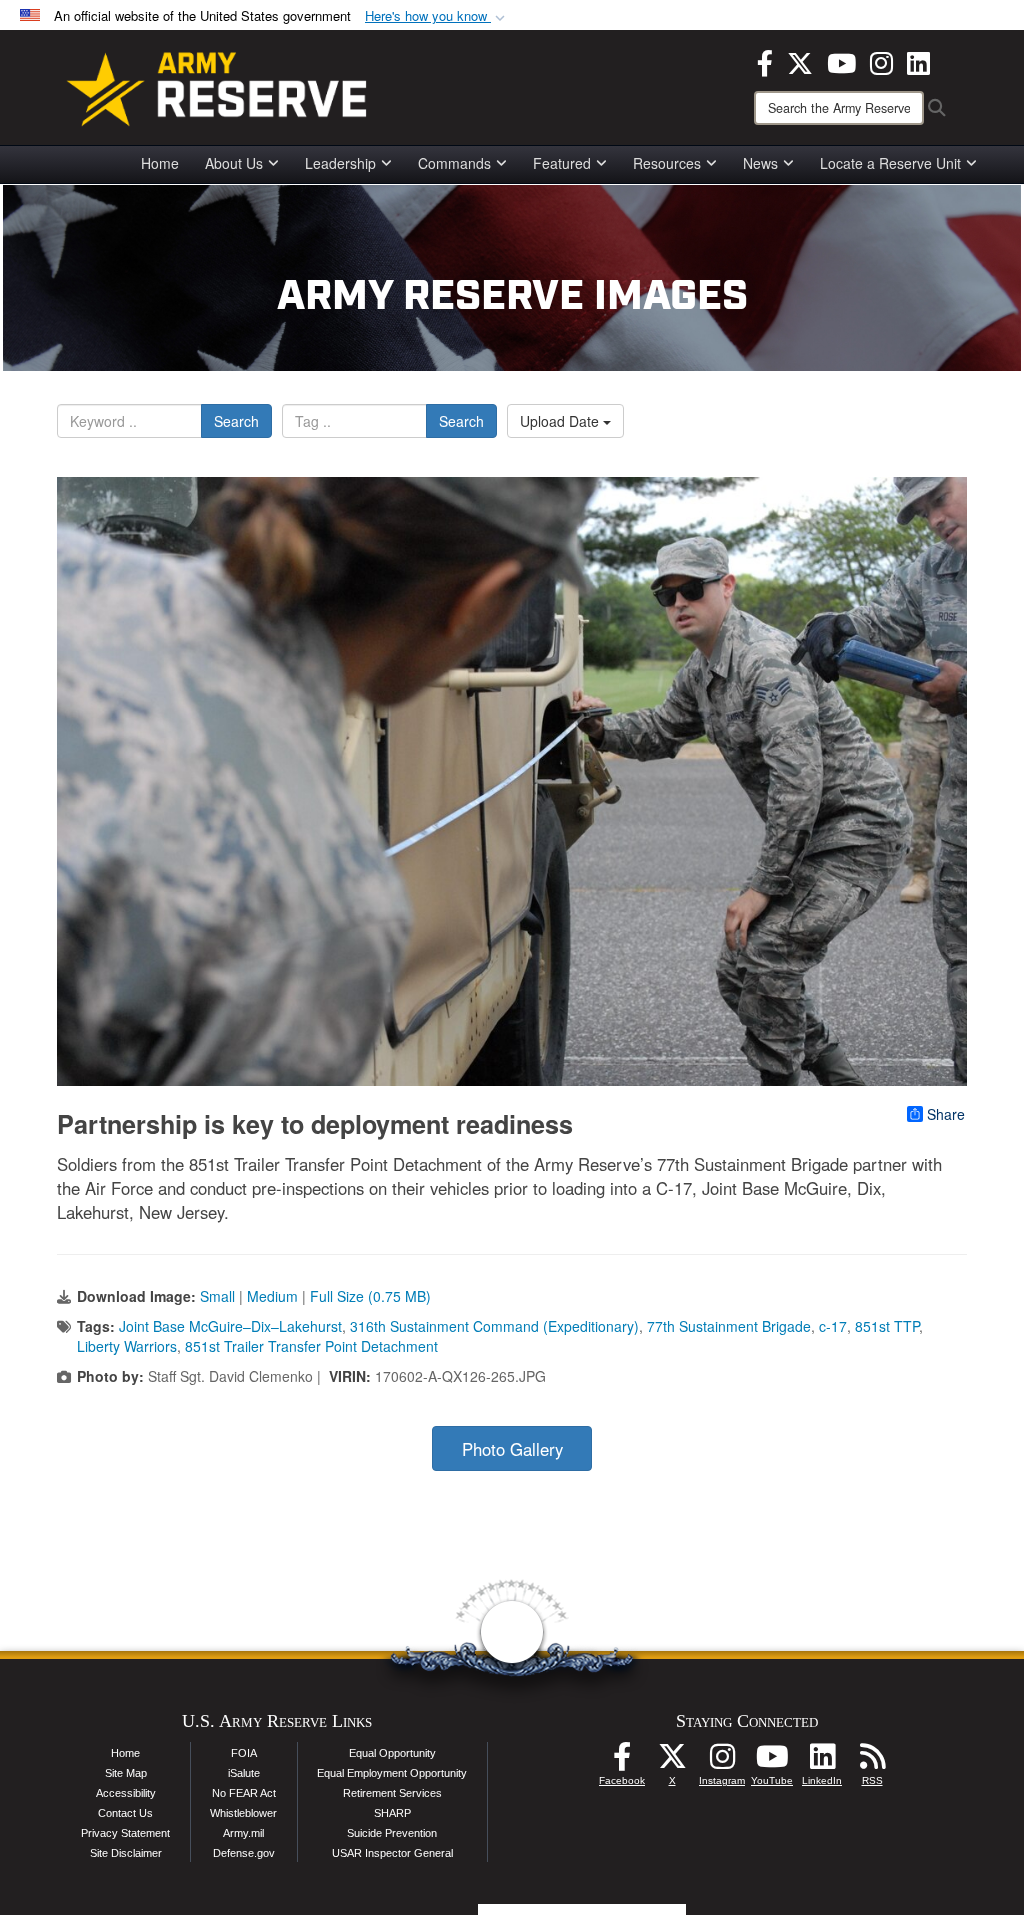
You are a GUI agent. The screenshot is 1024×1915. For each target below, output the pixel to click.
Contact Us (125, 1813)
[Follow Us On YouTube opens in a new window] (772, 1762)
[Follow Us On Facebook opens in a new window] (622, 1762)
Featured (562, 163)
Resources (667, 163)
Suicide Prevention (392, 1833)
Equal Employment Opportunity (392, 1773)
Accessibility (126, 1793)
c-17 (833, 1326)
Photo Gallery (512, 1449)
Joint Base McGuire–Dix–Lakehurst (230, 1326)
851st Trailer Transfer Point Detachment (311, 1346)
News (760, 163)
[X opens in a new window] (800, 61)
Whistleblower (243, 1813)
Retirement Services (392, 1793)
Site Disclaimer (126, 1853)
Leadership (340, 163)
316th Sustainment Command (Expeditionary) (494, 1326)
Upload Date (561, 421)
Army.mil (243, 1833)
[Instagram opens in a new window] (881, 61)
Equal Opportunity (392, 1753)
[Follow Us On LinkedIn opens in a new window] (822, 1762)
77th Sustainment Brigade (729, 1326)
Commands (454, 163)
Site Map (126, 1773)
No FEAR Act (244, 1793)
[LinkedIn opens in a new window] (918, 61)
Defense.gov (244, 1853)
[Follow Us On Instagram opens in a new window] (722, 1762)
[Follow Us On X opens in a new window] (672, 1762)
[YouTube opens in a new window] (841, 61)
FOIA (244, 1753)
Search (236, 421)
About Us (234, 163)
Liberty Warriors (127, 1346)
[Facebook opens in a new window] (765, 61)
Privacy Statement (125, 1833)
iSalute (244, 1773)
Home (160, 163)
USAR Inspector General (392, 1853)
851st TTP (887, 1326)
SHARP (392, 1813)
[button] (437, 16)
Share (946, 1114)
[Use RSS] (872, 1762)
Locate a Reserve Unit (890, 163)
